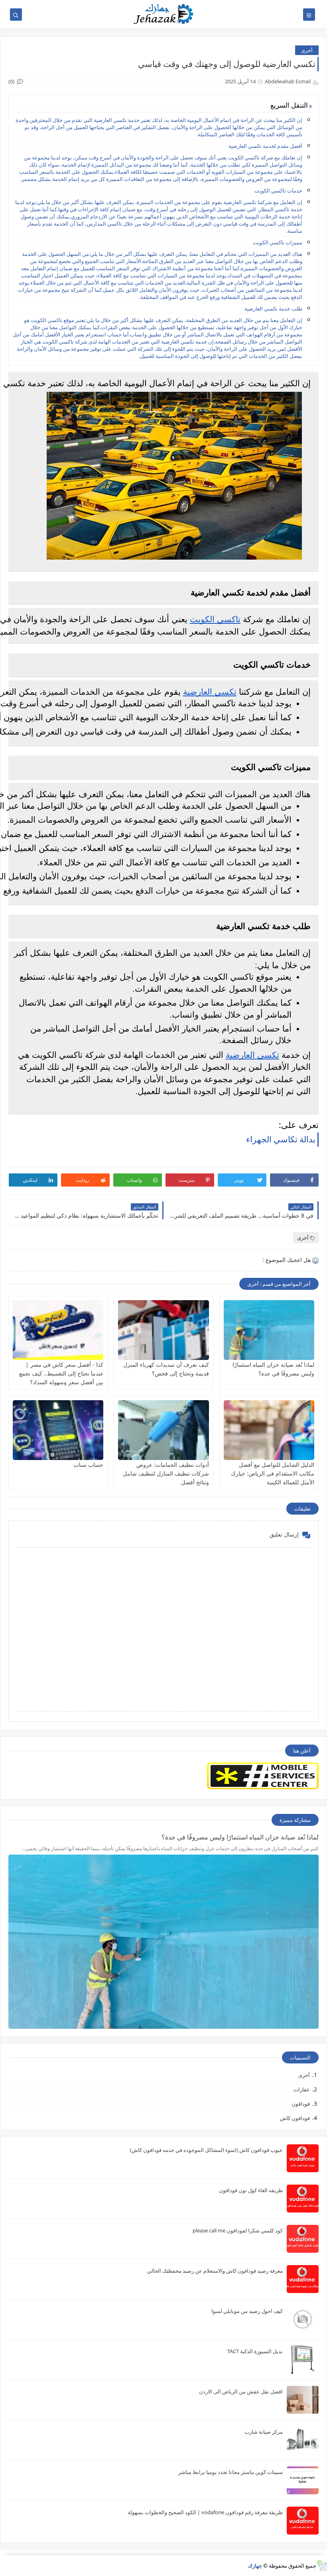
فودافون (301, 2104)
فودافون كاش (295, 2118)
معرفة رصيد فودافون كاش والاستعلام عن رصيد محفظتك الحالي (215, 2271)
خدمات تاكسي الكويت (278, 191)
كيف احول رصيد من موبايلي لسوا (247, 2311)
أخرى (307, 50)
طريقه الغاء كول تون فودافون (251, 2190)
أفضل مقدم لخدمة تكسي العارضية (265, 146)
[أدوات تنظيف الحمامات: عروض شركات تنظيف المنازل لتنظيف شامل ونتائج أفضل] (163, 1430)
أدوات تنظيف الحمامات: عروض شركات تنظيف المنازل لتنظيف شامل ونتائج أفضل (166, 1473)
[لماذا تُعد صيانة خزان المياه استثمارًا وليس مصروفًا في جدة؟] (269, 1330)
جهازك (255, 2566)
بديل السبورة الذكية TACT (255, 2351)
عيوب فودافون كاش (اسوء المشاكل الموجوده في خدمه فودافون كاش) (206, 2150)
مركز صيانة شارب (264, 2432)
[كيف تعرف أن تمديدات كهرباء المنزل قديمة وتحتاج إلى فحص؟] (163, 1330)
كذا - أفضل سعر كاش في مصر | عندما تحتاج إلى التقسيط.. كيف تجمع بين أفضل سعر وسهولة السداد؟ (61, 1373)
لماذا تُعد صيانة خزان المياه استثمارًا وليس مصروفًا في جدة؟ (240, 1837)
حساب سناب (88, 1465)
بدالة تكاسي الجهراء (281, 1139)
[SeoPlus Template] (322, 2565)
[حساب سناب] (58, 1430)
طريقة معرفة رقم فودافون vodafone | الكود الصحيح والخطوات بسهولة (205, 2512)
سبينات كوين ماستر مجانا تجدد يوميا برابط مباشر (230, 2472)
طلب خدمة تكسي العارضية (273, 308)
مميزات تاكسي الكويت (278, 242)
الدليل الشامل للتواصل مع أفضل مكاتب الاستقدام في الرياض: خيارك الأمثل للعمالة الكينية (273, 1473)
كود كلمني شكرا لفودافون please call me (238, 2230)
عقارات (302, 2089)
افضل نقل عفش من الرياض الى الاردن (241, 2391)
